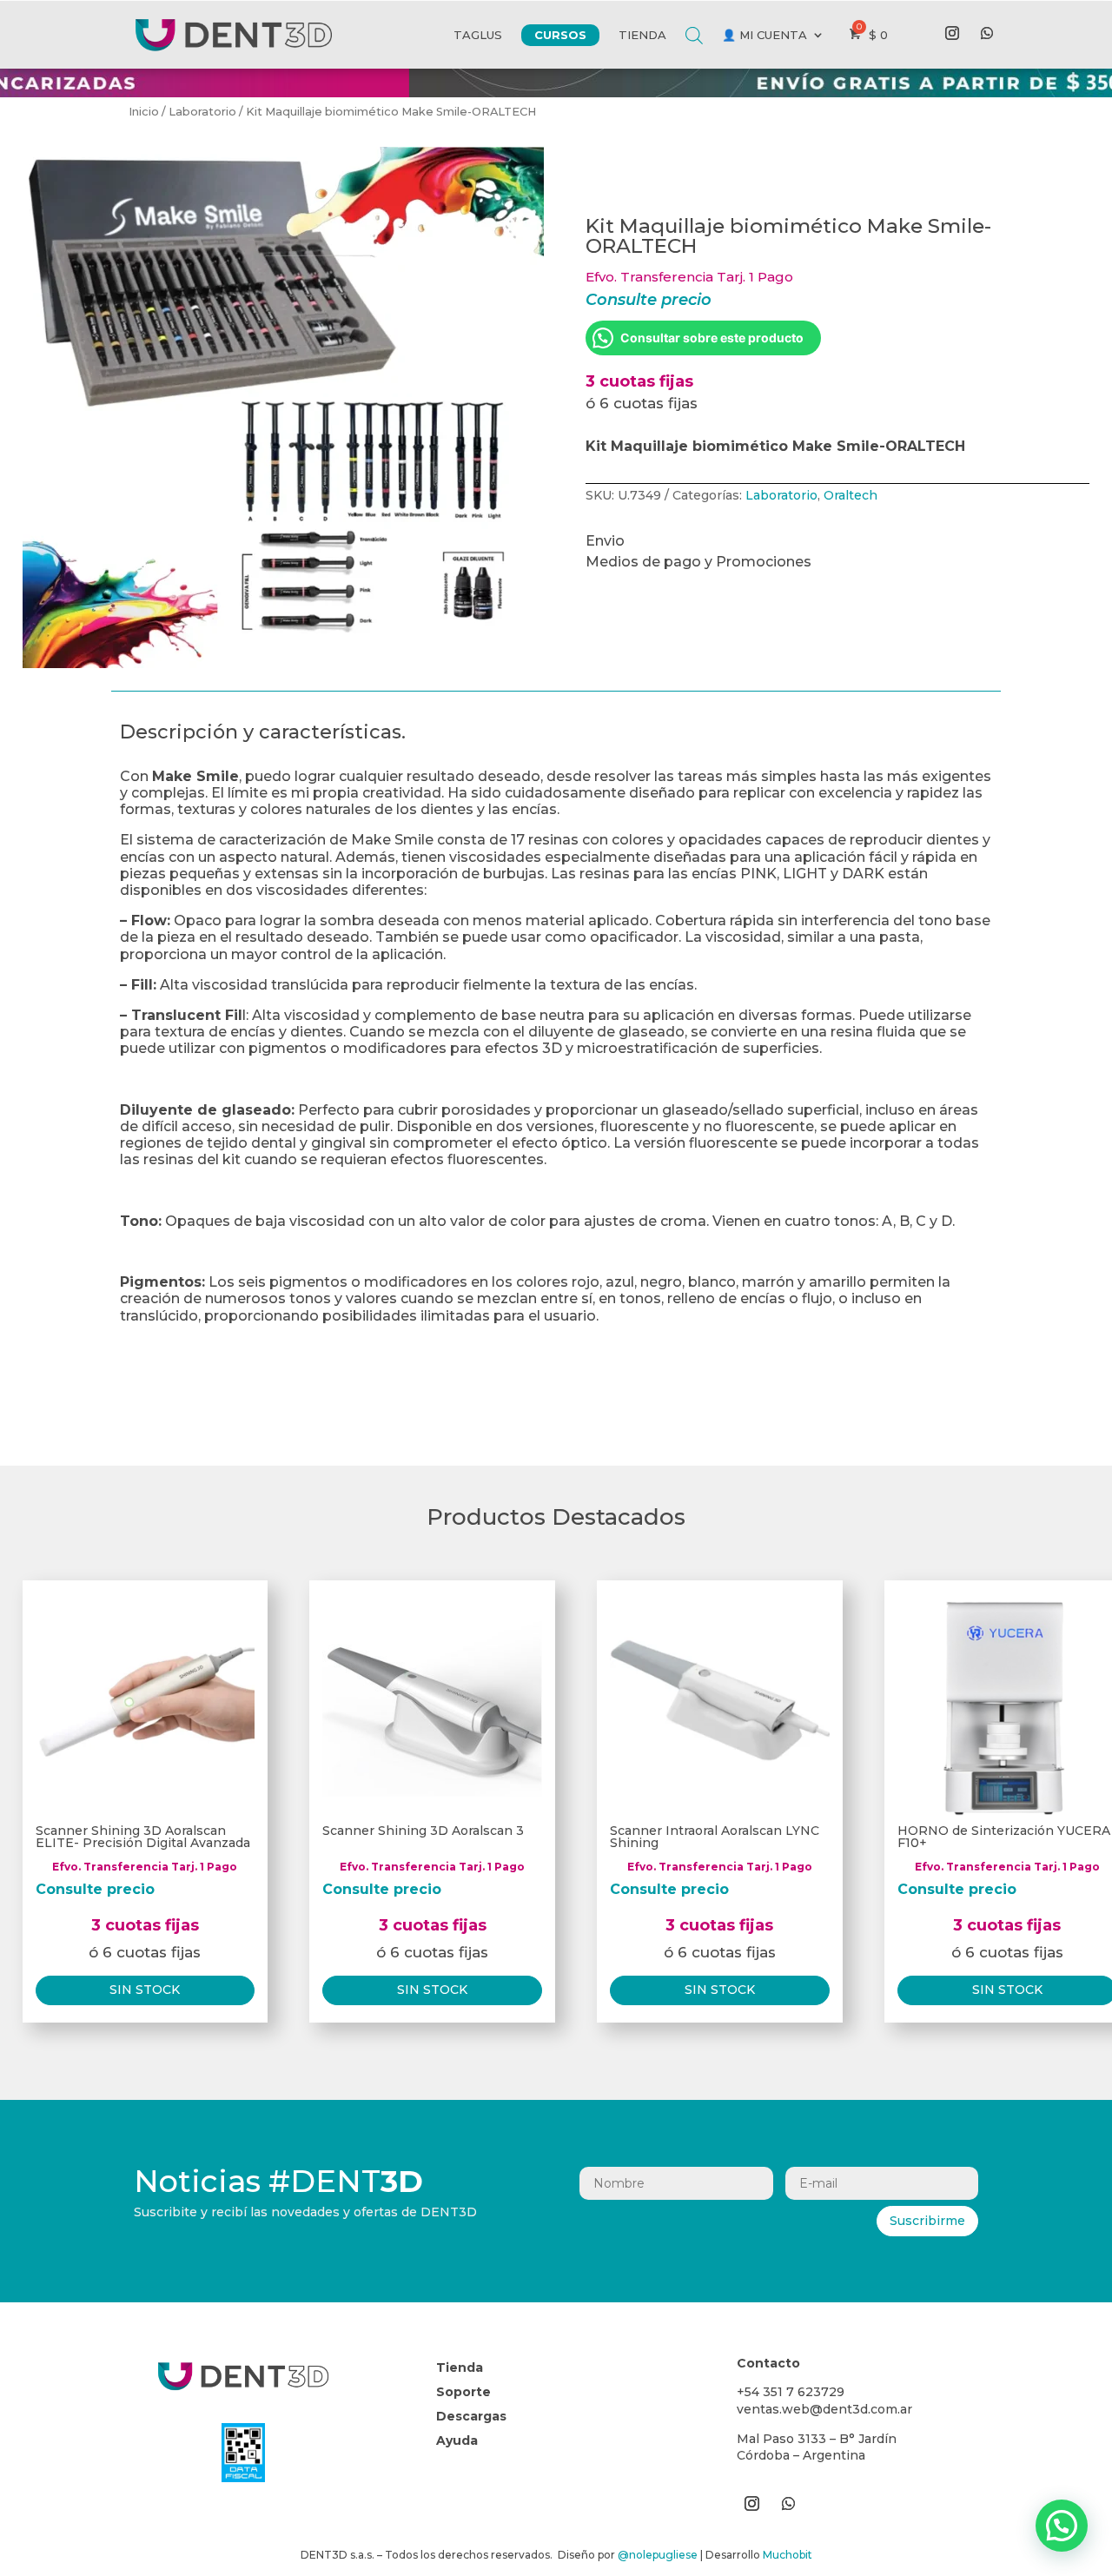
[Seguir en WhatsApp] (987, 33)
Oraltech (851, 495)
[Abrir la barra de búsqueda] (694, 22)
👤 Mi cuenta (764, 35)
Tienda (642, 35)
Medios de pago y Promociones (698, 562)
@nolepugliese (658, 2555)
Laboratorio (202, 112)
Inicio (144, 112)
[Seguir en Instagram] (952, 33)
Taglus (478, 35)
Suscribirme (927, 2221)
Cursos (560, 35)
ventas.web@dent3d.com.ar (824, 2409)
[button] (1062, 2526)
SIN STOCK (145, 1990)
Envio (605, 541)
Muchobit (788, 2555)
